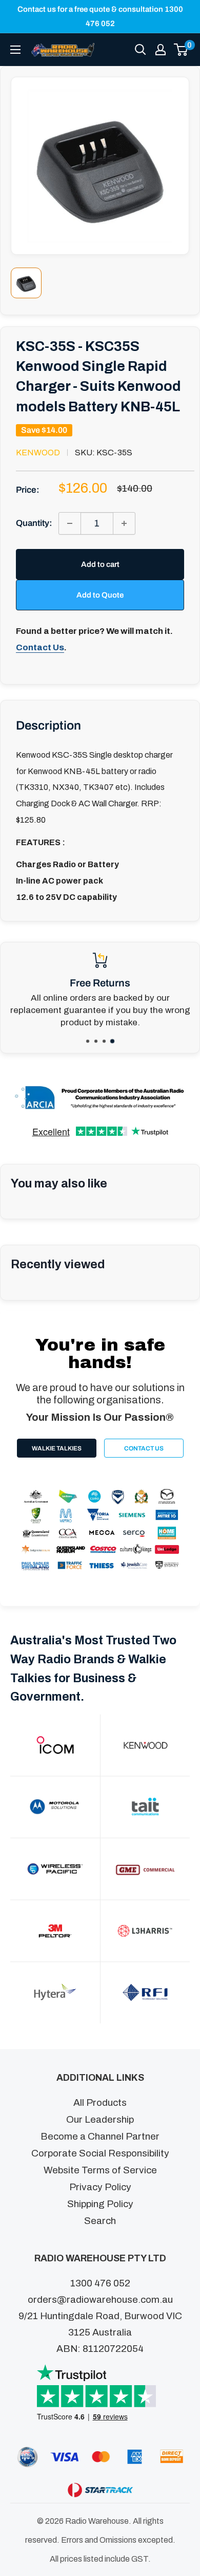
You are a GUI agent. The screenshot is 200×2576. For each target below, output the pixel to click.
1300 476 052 (100, 2283)
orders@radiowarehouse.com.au (100, 2299)
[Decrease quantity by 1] (70, 523)
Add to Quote (100, 595)
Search (100, 2221)
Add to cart (100, 564)
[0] (181, 50)
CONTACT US (144, 1448)
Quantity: (34, 523)
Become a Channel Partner (100, 2136)
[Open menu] (15, 50)
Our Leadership (100, 2119)
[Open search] (141, 50)
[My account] (161, 50)
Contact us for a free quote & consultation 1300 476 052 (100, 16)
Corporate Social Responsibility (100, 2153)
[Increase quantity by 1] (124, 523)
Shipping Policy (100, 2204)
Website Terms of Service (100, 2170)
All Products (100, 2102)
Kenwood (38, 453)
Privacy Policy (100, 2187)
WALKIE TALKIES (57, 1448)
